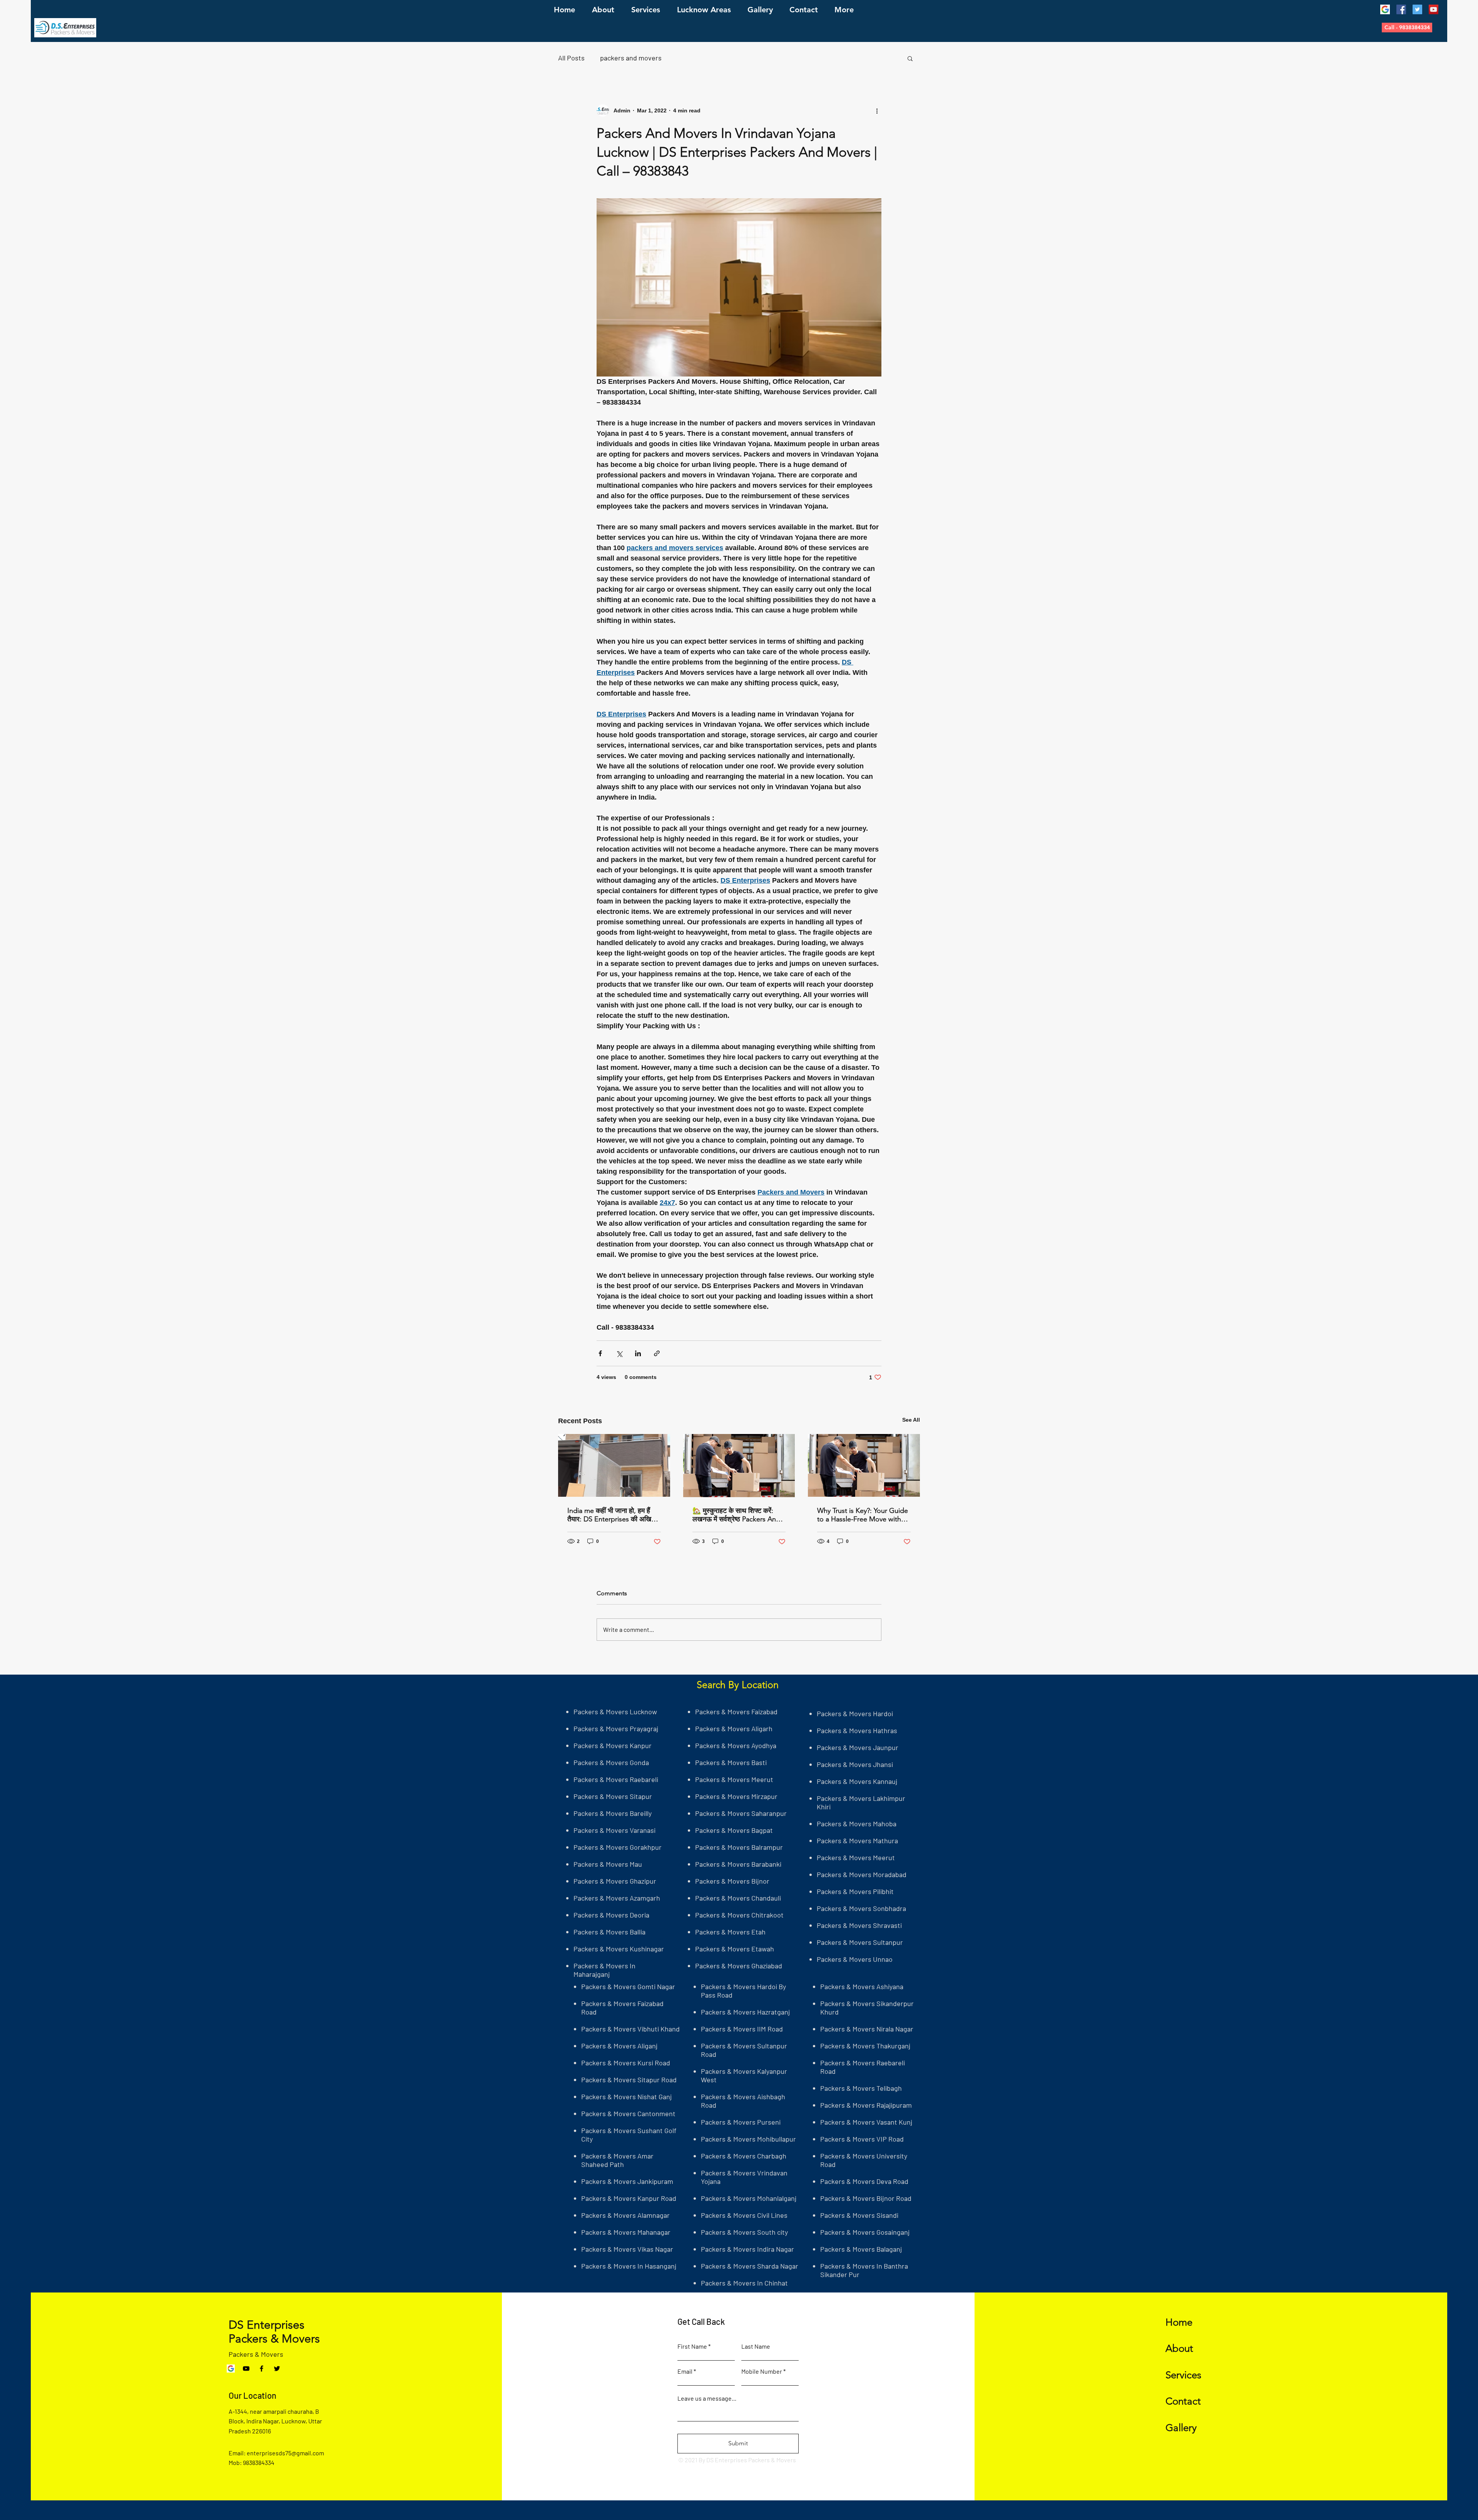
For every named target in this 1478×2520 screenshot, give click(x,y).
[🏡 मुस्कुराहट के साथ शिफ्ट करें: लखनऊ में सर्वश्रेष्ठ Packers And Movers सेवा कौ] (739, 1466)
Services (1183, 2375)
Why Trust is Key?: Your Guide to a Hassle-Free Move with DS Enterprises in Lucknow (863, 1515)
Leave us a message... (707, 2398)
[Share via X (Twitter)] (619, 1353)
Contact (1183, 2401)
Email (685, 2371)
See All (911, 1420)
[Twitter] (1417, 9)
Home (1179, 2322)
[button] (1407, 28)
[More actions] (877, 110)
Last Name (756, 2346)
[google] (1385, 9)
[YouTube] (1434, 9)
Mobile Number (762, 2371)
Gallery (1181, 2428)
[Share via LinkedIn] (638, 1353)
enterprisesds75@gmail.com (285, 2453)
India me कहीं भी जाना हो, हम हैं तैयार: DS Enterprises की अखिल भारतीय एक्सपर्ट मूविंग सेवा (612, 1515)
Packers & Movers (256, 2354)
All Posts (571, 58)
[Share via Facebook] (600, 1353)
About (1179, 2348)
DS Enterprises (267, 2325)
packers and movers (631, 58)
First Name (692, 2346)
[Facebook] (1401, 9)
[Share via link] (657, 1353)
